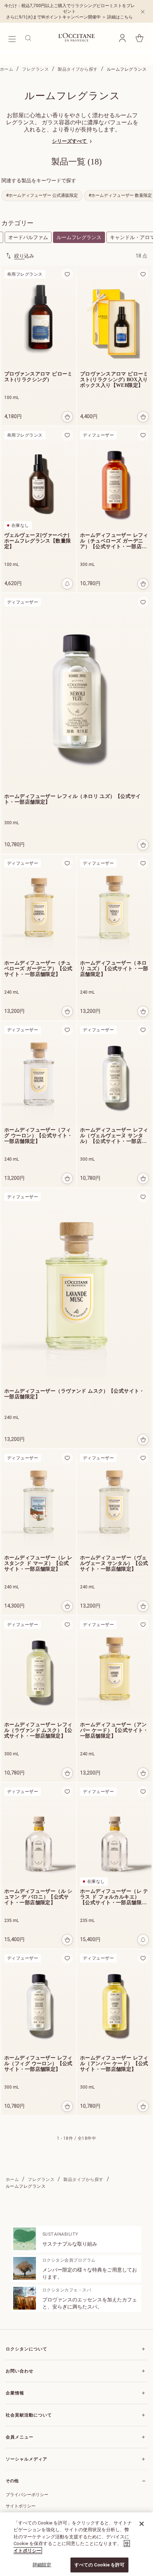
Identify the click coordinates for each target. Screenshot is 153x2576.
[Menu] (12, 38)
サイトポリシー (21, 2506)
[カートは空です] (139, 38)
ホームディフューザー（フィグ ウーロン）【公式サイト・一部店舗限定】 (38, 1136)
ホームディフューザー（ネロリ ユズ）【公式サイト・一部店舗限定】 (114, 969)
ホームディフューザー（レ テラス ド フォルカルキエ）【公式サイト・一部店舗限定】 (114, 1897)
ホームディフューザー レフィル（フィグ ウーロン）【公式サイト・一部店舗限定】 (38, 2064)
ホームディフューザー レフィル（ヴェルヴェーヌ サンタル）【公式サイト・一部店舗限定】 (114, 1136)
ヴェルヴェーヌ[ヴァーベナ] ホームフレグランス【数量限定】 (38, 541)
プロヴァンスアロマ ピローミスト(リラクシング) (38, 377)
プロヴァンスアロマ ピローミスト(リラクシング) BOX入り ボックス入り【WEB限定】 (114, 380)
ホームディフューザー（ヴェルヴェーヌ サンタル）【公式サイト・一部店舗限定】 (114, 1563)
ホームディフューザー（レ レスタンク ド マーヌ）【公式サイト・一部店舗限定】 (38, 1563)
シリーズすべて (70, 141)
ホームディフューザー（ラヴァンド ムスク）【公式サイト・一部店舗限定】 (74, 1394)
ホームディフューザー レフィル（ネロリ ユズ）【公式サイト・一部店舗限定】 (73, 799)
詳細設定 (42, 2565)
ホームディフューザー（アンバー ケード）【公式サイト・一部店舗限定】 (114, 1730)
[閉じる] (142, 2524)
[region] (76, 2544)
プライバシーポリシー (27, 2495)
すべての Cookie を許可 (100, 2565)
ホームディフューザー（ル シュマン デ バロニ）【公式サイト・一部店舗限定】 (38, 1897)
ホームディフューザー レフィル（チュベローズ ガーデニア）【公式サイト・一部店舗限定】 (114, 541)
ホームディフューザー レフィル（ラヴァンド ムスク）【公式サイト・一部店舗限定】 (38, 1730)
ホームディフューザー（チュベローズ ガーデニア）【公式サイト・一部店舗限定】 (38, 969)
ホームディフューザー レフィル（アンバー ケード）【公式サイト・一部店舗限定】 (114, 2064)
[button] (122, 38)
